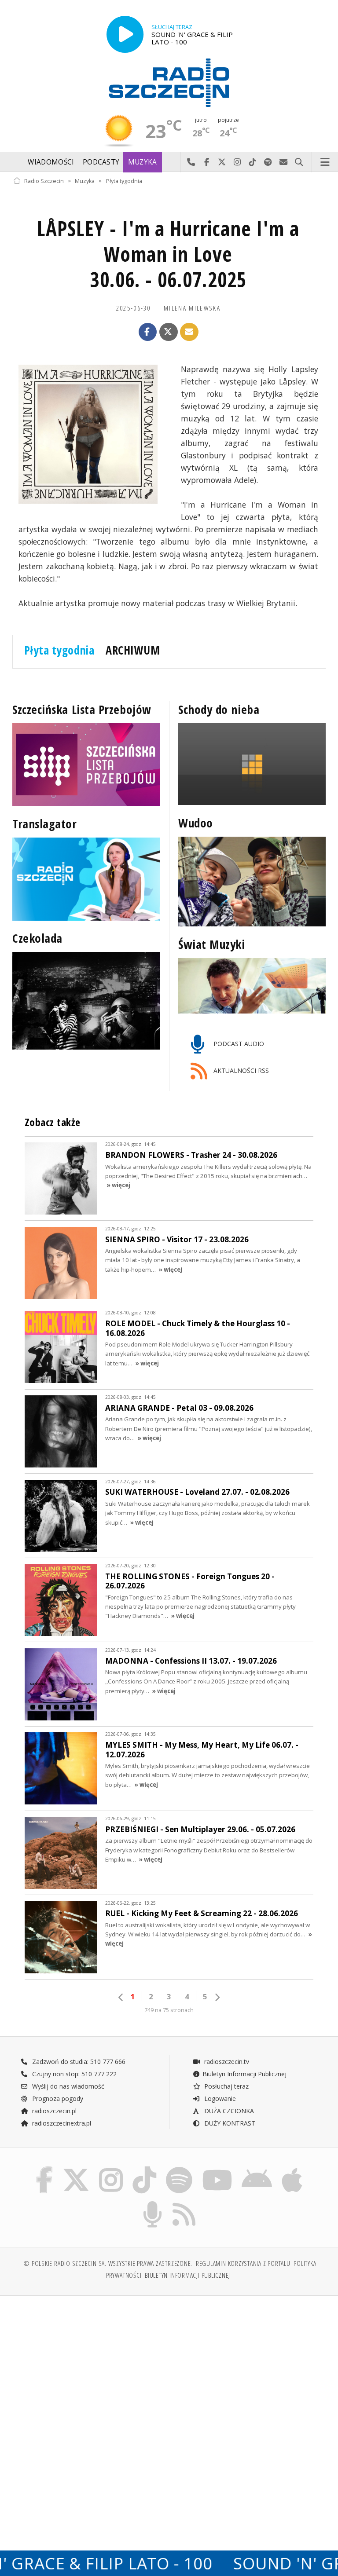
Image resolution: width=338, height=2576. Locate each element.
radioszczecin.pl (53, 2111)
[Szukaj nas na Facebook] (44, 2168)
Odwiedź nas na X (222, 162)
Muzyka (143, 162)
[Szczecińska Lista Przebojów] (86, 765)
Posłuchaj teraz (226, 2086)
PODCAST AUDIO (238, 1044)
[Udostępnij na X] (169, 332)
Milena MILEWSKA (192, 308)
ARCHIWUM (133, 650)
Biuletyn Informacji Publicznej (244, 2074)
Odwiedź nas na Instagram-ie (237, 162)
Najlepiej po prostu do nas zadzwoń (191, 162)
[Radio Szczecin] (169, 83)
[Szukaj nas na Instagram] (111, 2168)
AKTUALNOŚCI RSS (240, 1070)
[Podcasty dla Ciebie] (152, 2203)
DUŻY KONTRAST (229, 2123)
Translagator (45, 824)
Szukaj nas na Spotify (268, 162)
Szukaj (299, 162)
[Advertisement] (90, 2370)
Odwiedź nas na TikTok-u (253, 162)
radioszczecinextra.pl (61, 2123)
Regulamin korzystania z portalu (243, 2263)
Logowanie (219, 2098)
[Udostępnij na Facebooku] (148, 332)
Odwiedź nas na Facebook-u (207, 162)
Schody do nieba (219, 710)
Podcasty (101, 162)
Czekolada (37, 938)
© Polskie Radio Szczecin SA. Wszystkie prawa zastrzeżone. (108, 2263)
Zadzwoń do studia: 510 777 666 (78, 2062)
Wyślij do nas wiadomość (284, 162)
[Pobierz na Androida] (257, 2168)
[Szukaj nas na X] (76, 2168)
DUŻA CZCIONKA (228, 2111)
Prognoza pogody (57, 2098)
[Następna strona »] (217, 1997)
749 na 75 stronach (169, 2010)
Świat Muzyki (212, 944)
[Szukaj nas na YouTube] (217, 2168)
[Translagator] (86, 879)
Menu (325, 162)
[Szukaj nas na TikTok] (144, 2168)
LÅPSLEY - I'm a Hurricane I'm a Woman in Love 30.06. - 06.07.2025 (168, 254)
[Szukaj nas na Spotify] (179, 2168)
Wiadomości (51, 162)
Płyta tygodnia (124, 181)
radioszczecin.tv (226, 2062)
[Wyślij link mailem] (189, 332)
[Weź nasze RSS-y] (184, 2203)
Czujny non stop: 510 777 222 (73, 2074)
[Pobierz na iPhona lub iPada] (292, 2168)
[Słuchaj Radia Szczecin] (125, 34)
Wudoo (196, 823)
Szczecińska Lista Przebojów (82, 710)
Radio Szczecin (44, 181)
